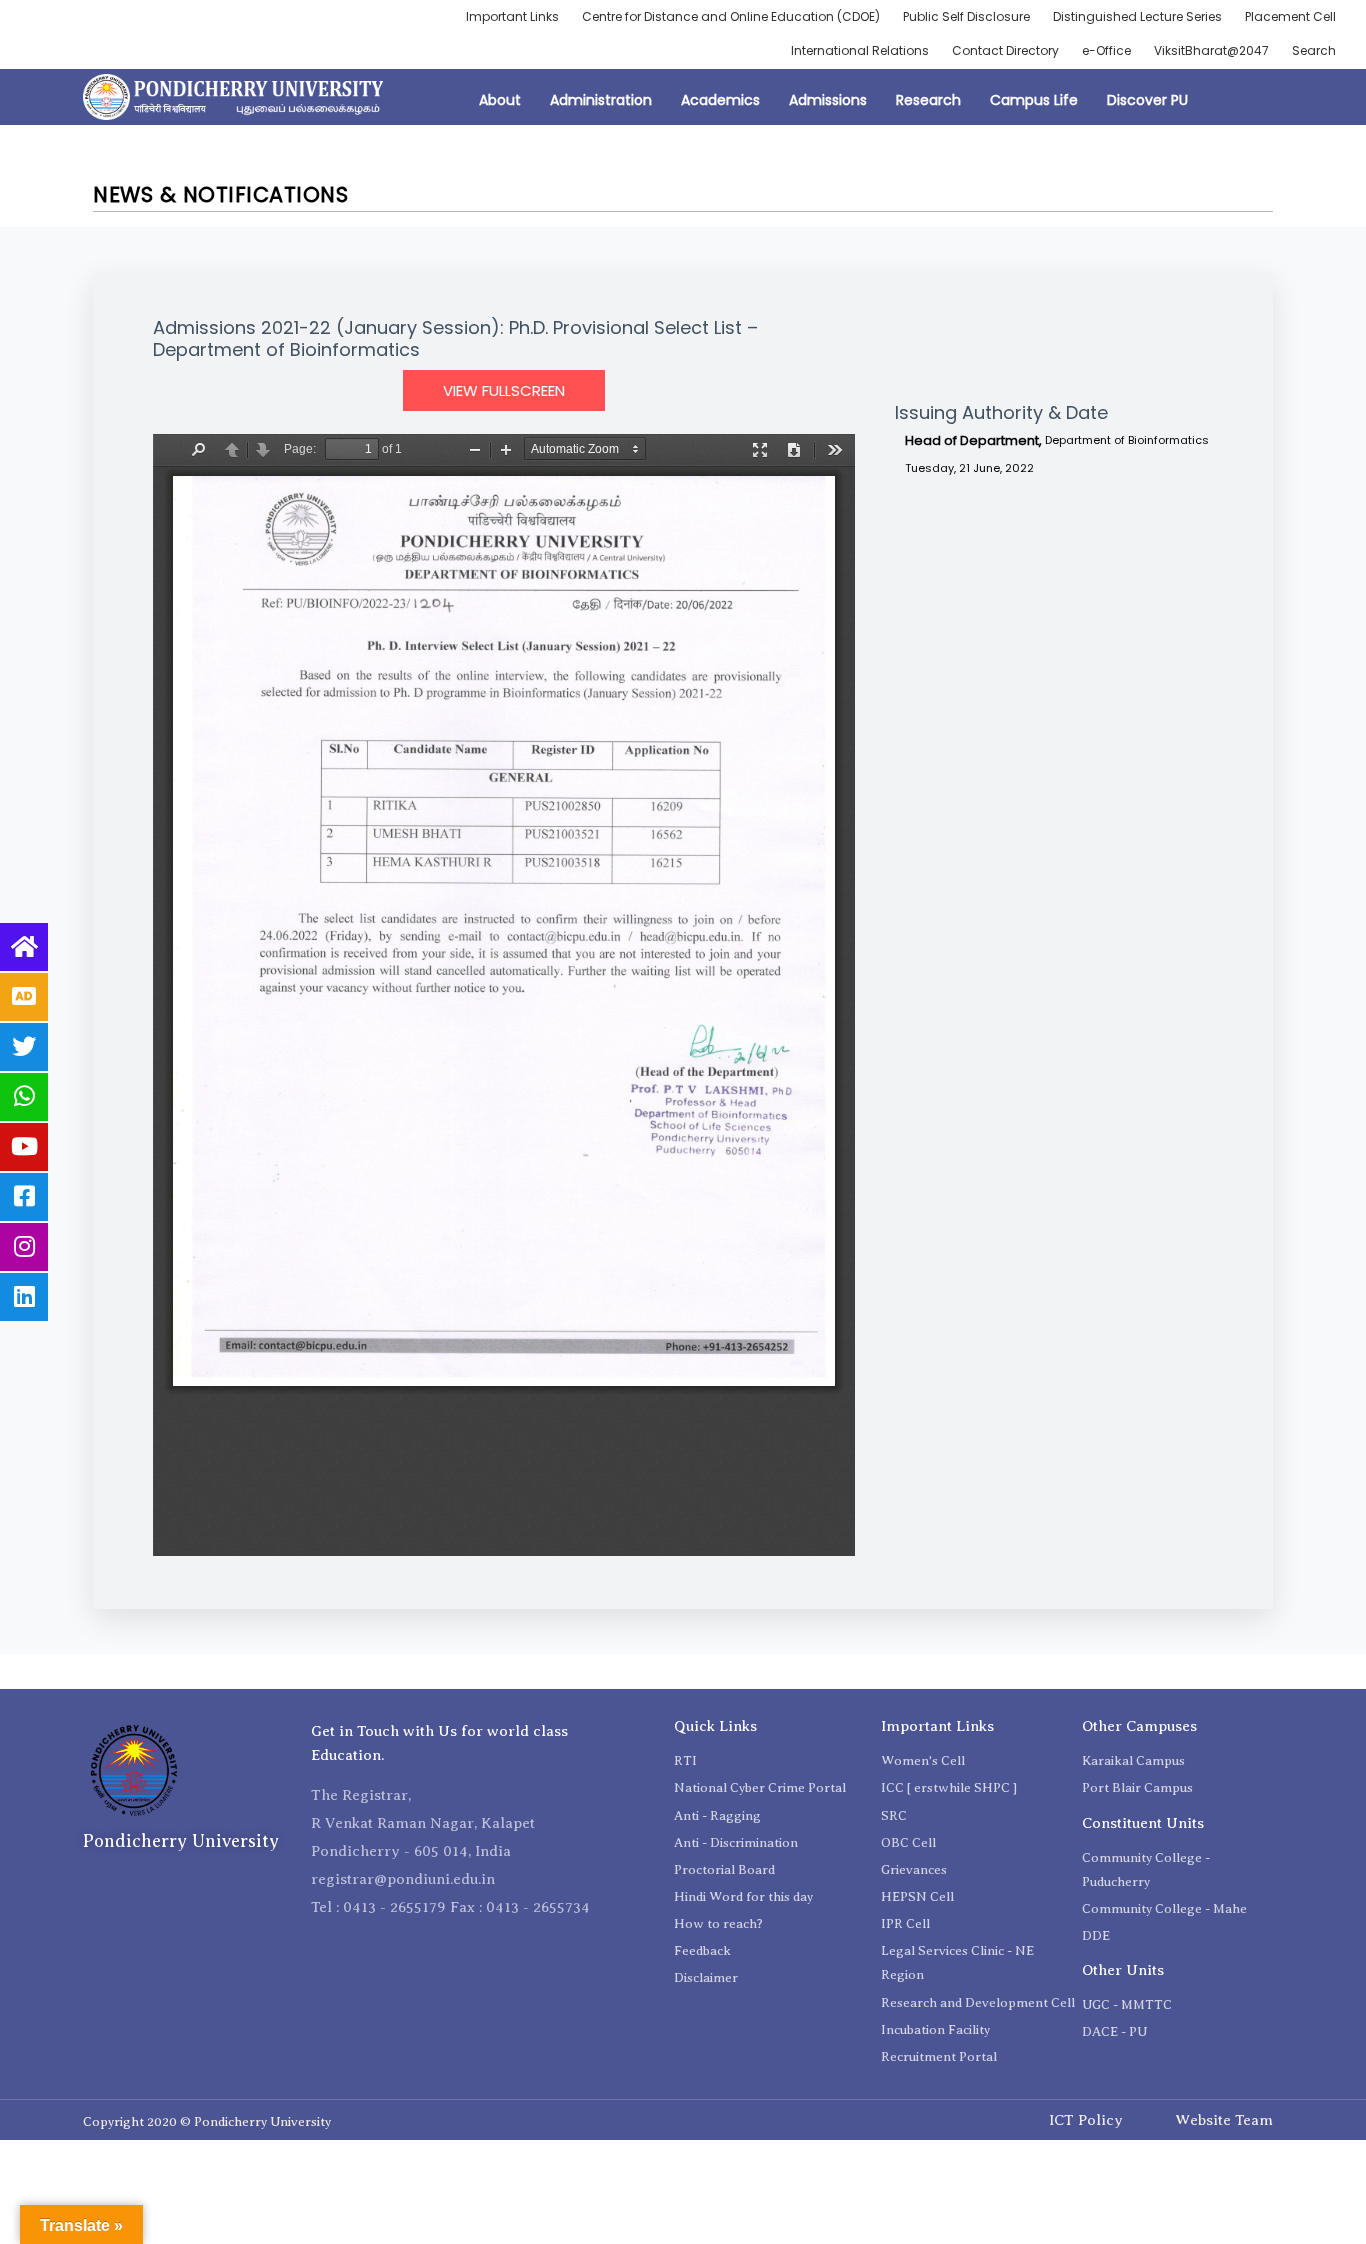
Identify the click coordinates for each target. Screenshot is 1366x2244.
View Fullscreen (504, 390)
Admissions (828, 100)
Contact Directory (1005, 50)
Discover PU (1147, 100)
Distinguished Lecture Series (1137, 16)
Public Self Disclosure (966, 16)
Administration (601, 100)
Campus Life (1034, 100)
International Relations (860, 50)
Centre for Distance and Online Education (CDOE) (731, 16)
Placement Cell (1290, 16)
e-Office (1106, 50)
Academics (720, 100)
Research (928, 100)
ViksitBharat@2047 (1211, 50)
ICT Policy (1086, 2120)
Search (1314, 50)
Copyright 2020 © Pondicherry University (207, 2121)
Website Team (1224, 2120)
